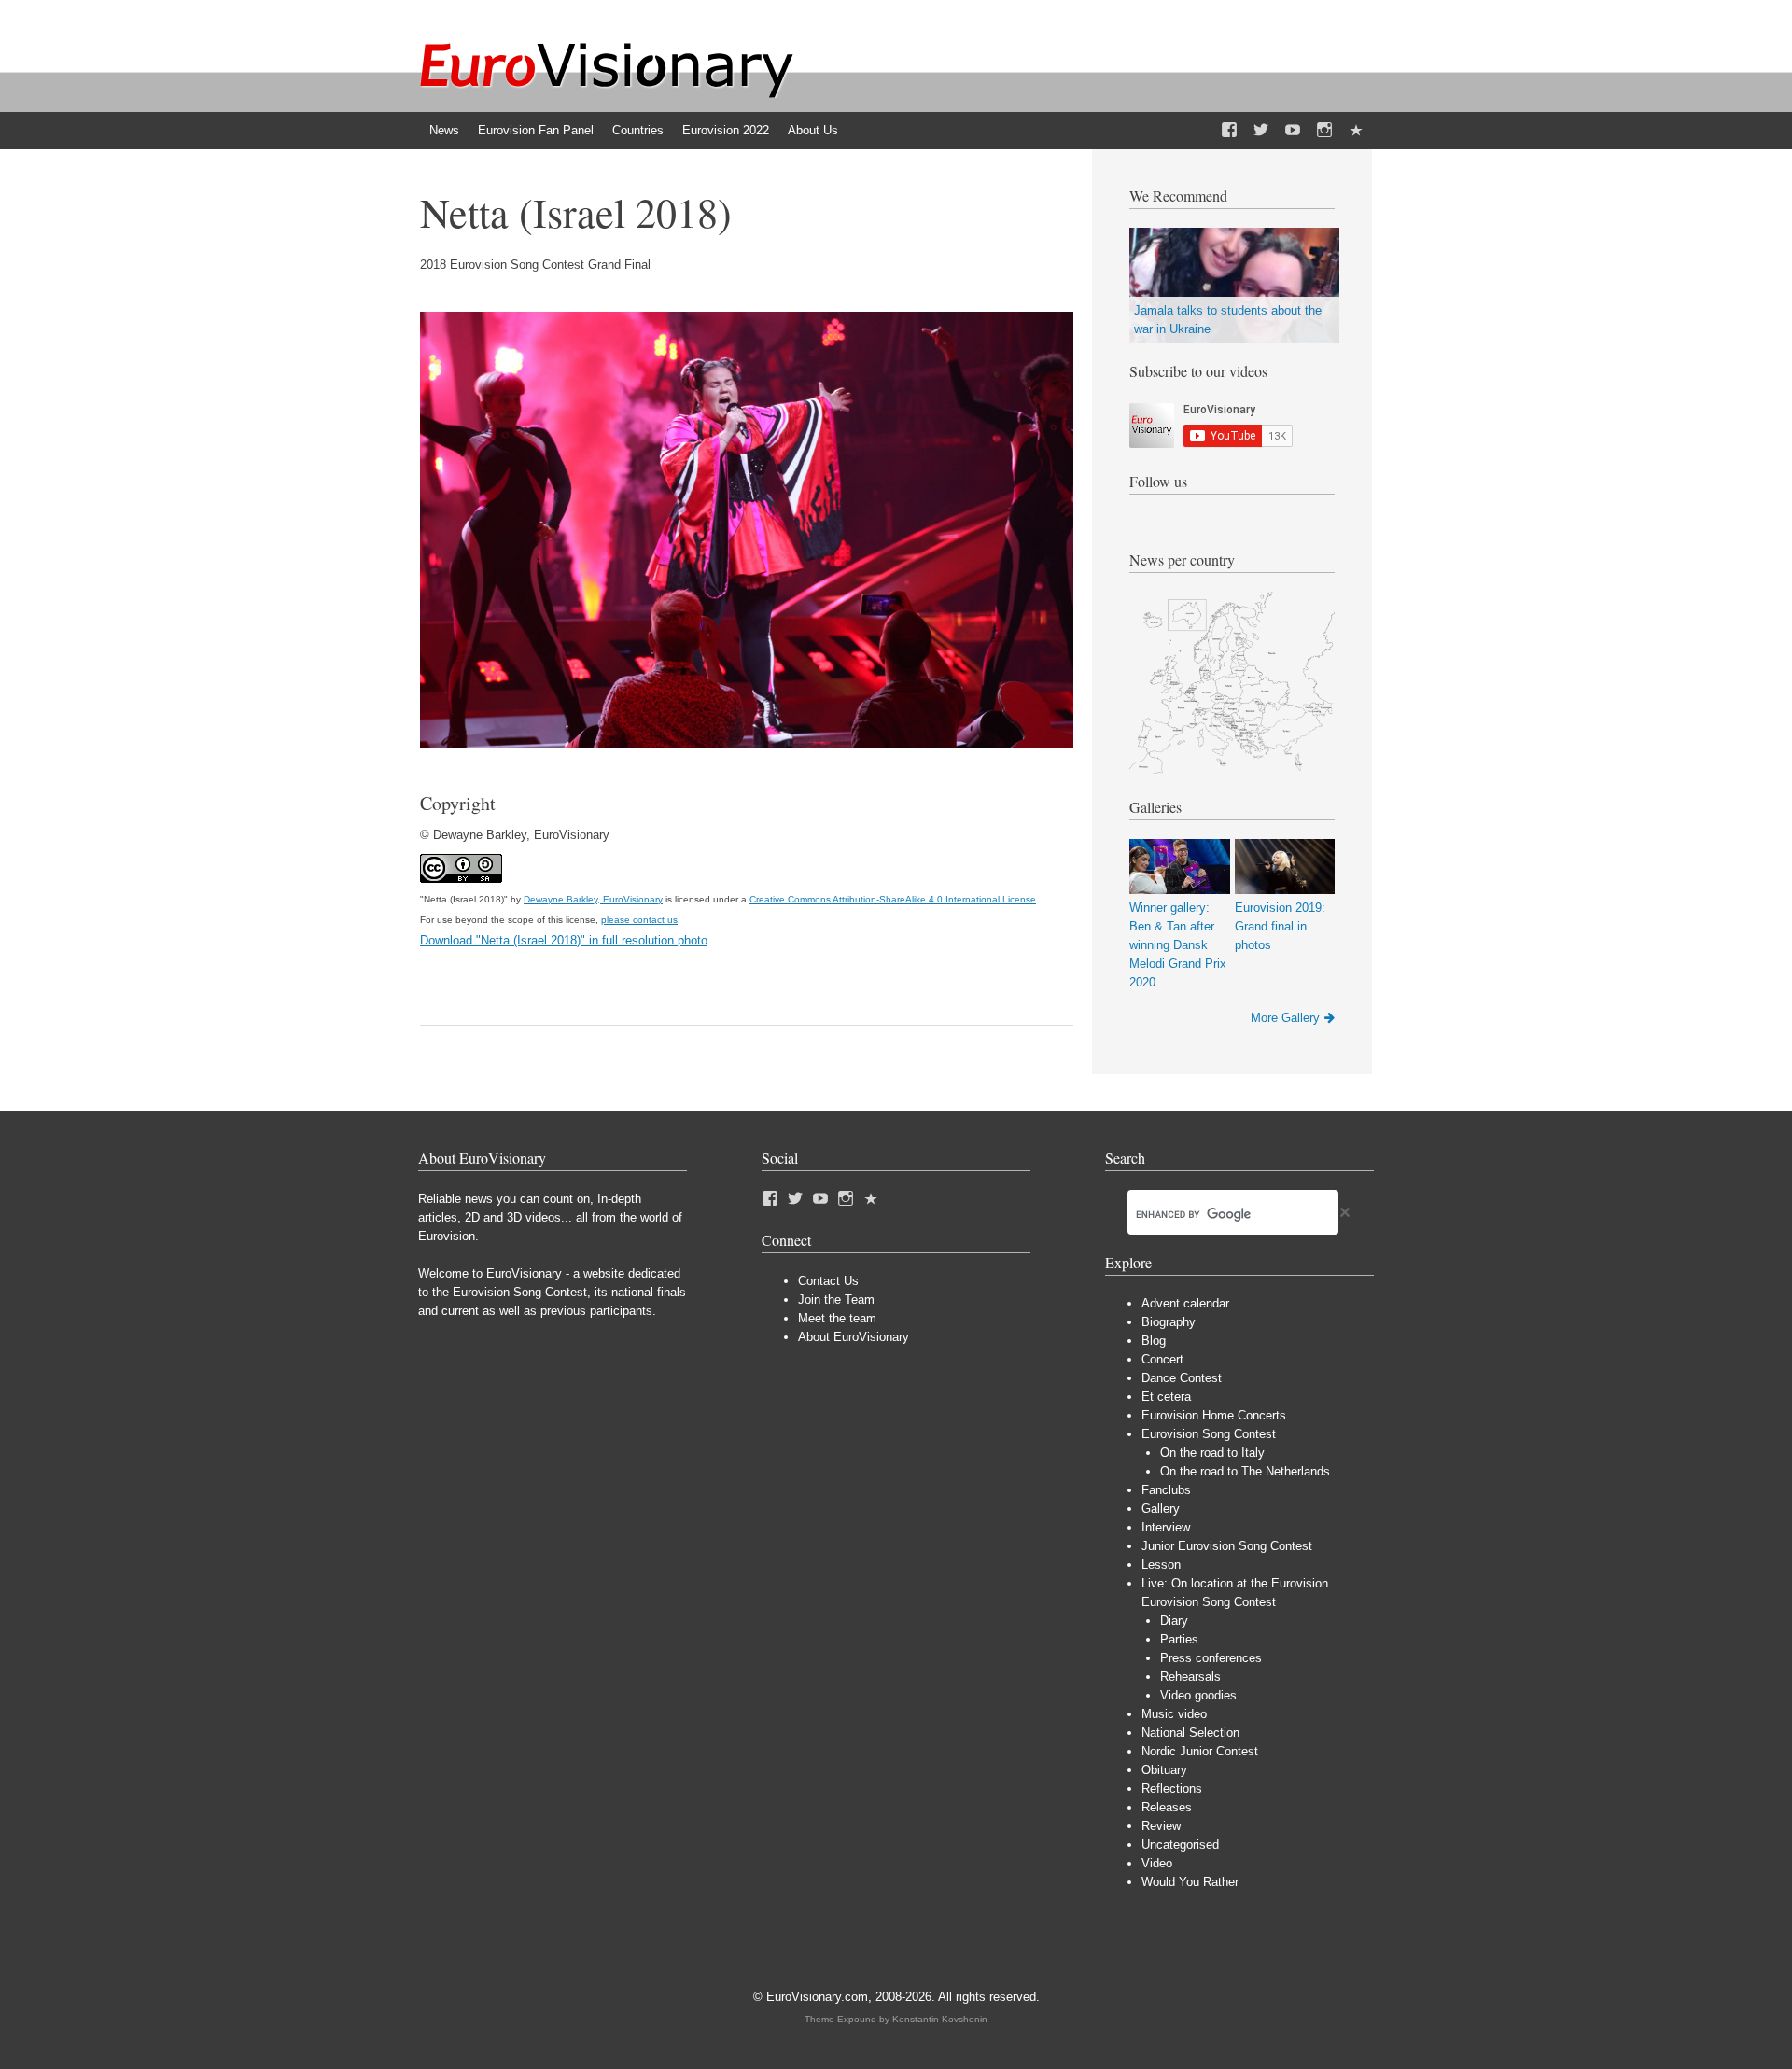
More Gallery (1285, 1018)
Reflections (1172, 1789)
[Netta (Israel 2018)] (747, 743)
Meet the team (837, 1318)
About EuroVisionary (854, 1337)
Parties (1179, 1639)
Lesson (1161, 1565)
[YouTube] (1293, 131)
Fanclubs (1166, 1490)
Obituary (1164, 1770)
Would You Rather (1190, 1882)
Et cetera (1166, 1397)
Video (1157, 1863)
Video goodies (1198, 1695)
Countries (638, 130)
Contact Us (828, 1281)
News (444, 130)
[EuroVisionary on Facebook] (1229, 131)
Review (1161, 1826)
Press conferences (1211, 1658)
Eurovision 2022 (726, 130)
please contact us (639, 920)
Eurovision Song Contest (1209, 1434)
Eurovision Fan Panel (536, 130)
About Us (813, 130)
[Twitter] (1261, 131)
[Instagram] (1324, 131)
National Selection (1190, 1733)
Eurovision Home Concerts (1214, 1415)
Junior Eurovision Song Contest (1227, 1546)
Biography (1169, 1322)
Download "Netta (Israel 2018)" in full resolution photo (564, 940)
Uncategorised (1180, 1845)
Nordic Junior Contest (1200, 1751)
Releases (1167, 1807)
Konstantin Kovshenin (940, 2019)
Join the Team (836, 1300)
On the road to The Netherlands (1245, 1471)
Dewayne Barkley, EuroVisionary (593, 899)
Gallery (1161, 1509)
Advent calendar (1185, 1303)
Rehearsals (1190, 1677)
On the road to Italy (1212, 1453)
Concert (1162, 1359)
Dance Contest (1182, 1378)
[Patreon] (1356, 131)
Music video (1174, 1714)
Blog (1154, 1341)
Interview (1166, 1527)
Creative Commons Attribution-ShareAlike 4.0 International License (893, 899)
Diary (1174, 1621)
